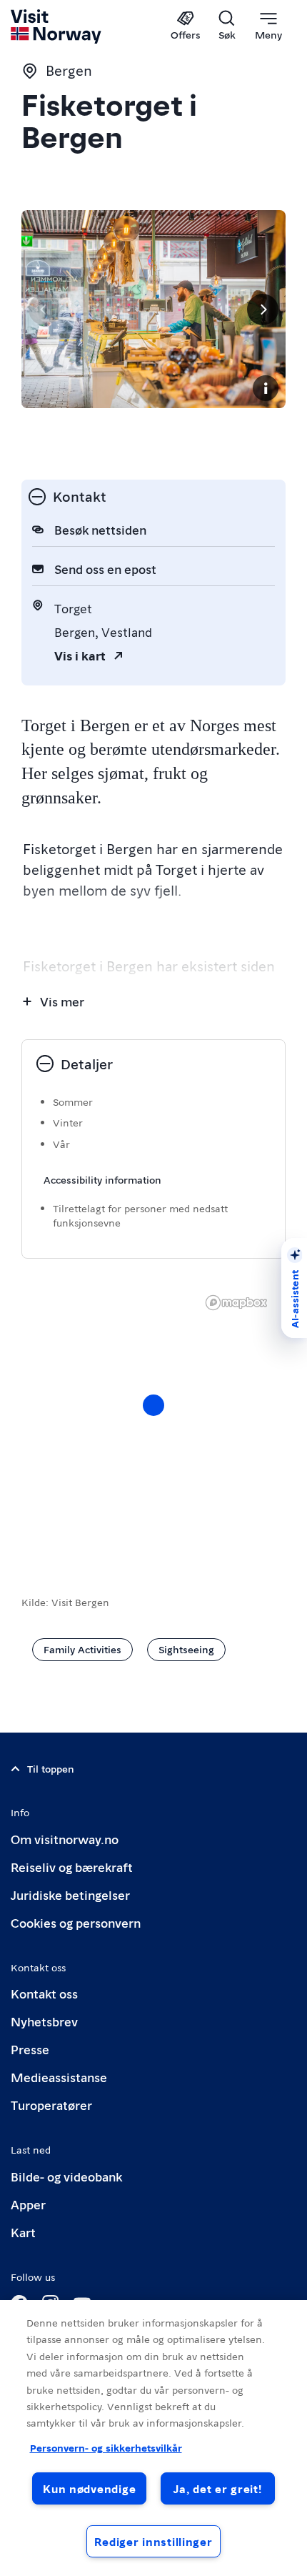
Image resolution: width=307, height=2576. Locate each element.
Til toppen (51, 1768)
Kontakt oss (44, 1993)
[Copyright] (266, 388)
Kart (23, 2232)
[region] (153, 1420)
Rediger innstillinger (153, 2541)
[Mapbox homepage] (236, 1303)
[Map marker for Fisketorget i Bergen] (153, 1405)
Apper (28, 2204)
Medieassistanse (59, 2077)
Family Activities (82, 1649)
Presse (30, 2049)
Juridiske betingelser (70, 1894)
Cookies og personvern (76, 1922)
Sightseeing (186, 1649)
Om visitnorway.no (65, 1839)
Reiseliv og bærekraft (72, 1867)
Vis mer (62, 1001)
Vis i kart (80, 655)
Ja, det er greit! (217, 2488)
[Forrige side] (44, 309)
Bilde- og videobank (66, 2176)
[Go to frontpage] (57, 26)
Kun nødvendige (89, 2488)
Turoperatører (51, 2105)
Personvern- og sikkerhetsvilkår (106, 2447)
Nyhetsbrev (44, 2021)
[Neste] (263, 309)
